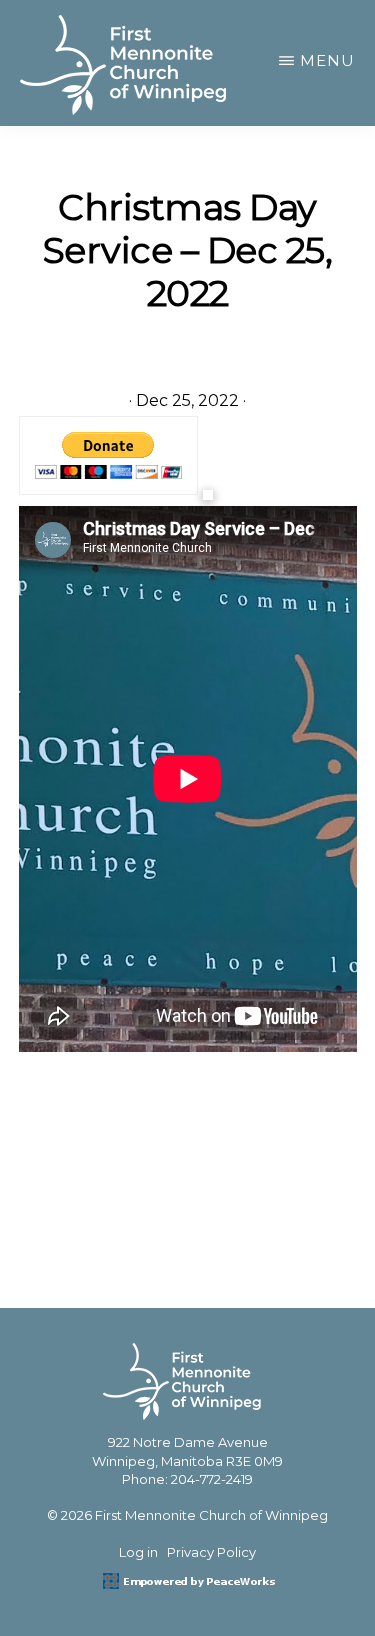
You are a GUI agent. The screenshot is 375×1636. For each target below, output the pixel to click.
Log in (138, 1552)
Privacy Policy (211, 1552)
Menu (327, 60)
